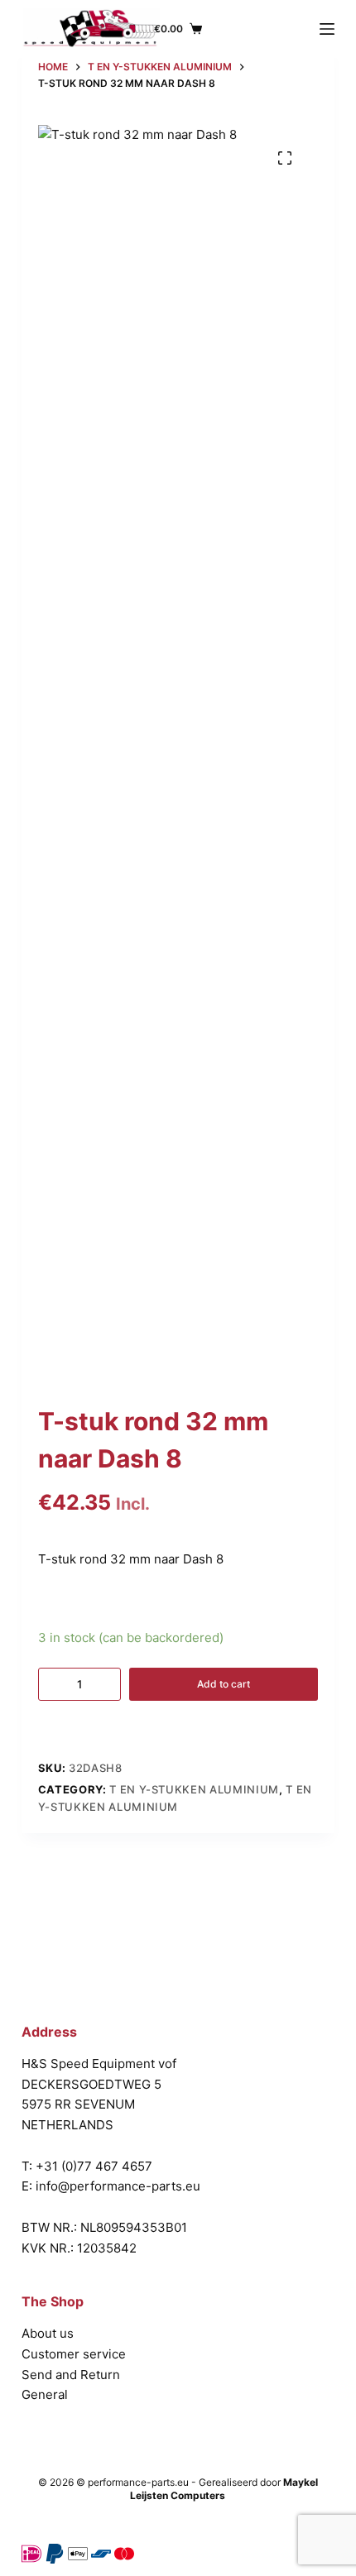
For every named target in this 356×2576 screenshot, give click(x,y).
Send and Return (71, 2375)
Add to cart (224, 1684)
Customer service (74, 2354)
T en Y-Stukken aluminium (194, 1789)
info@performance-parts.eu (118, 2186)
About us (48, 2333)
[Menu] (327, 29)
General (45, 2394)
